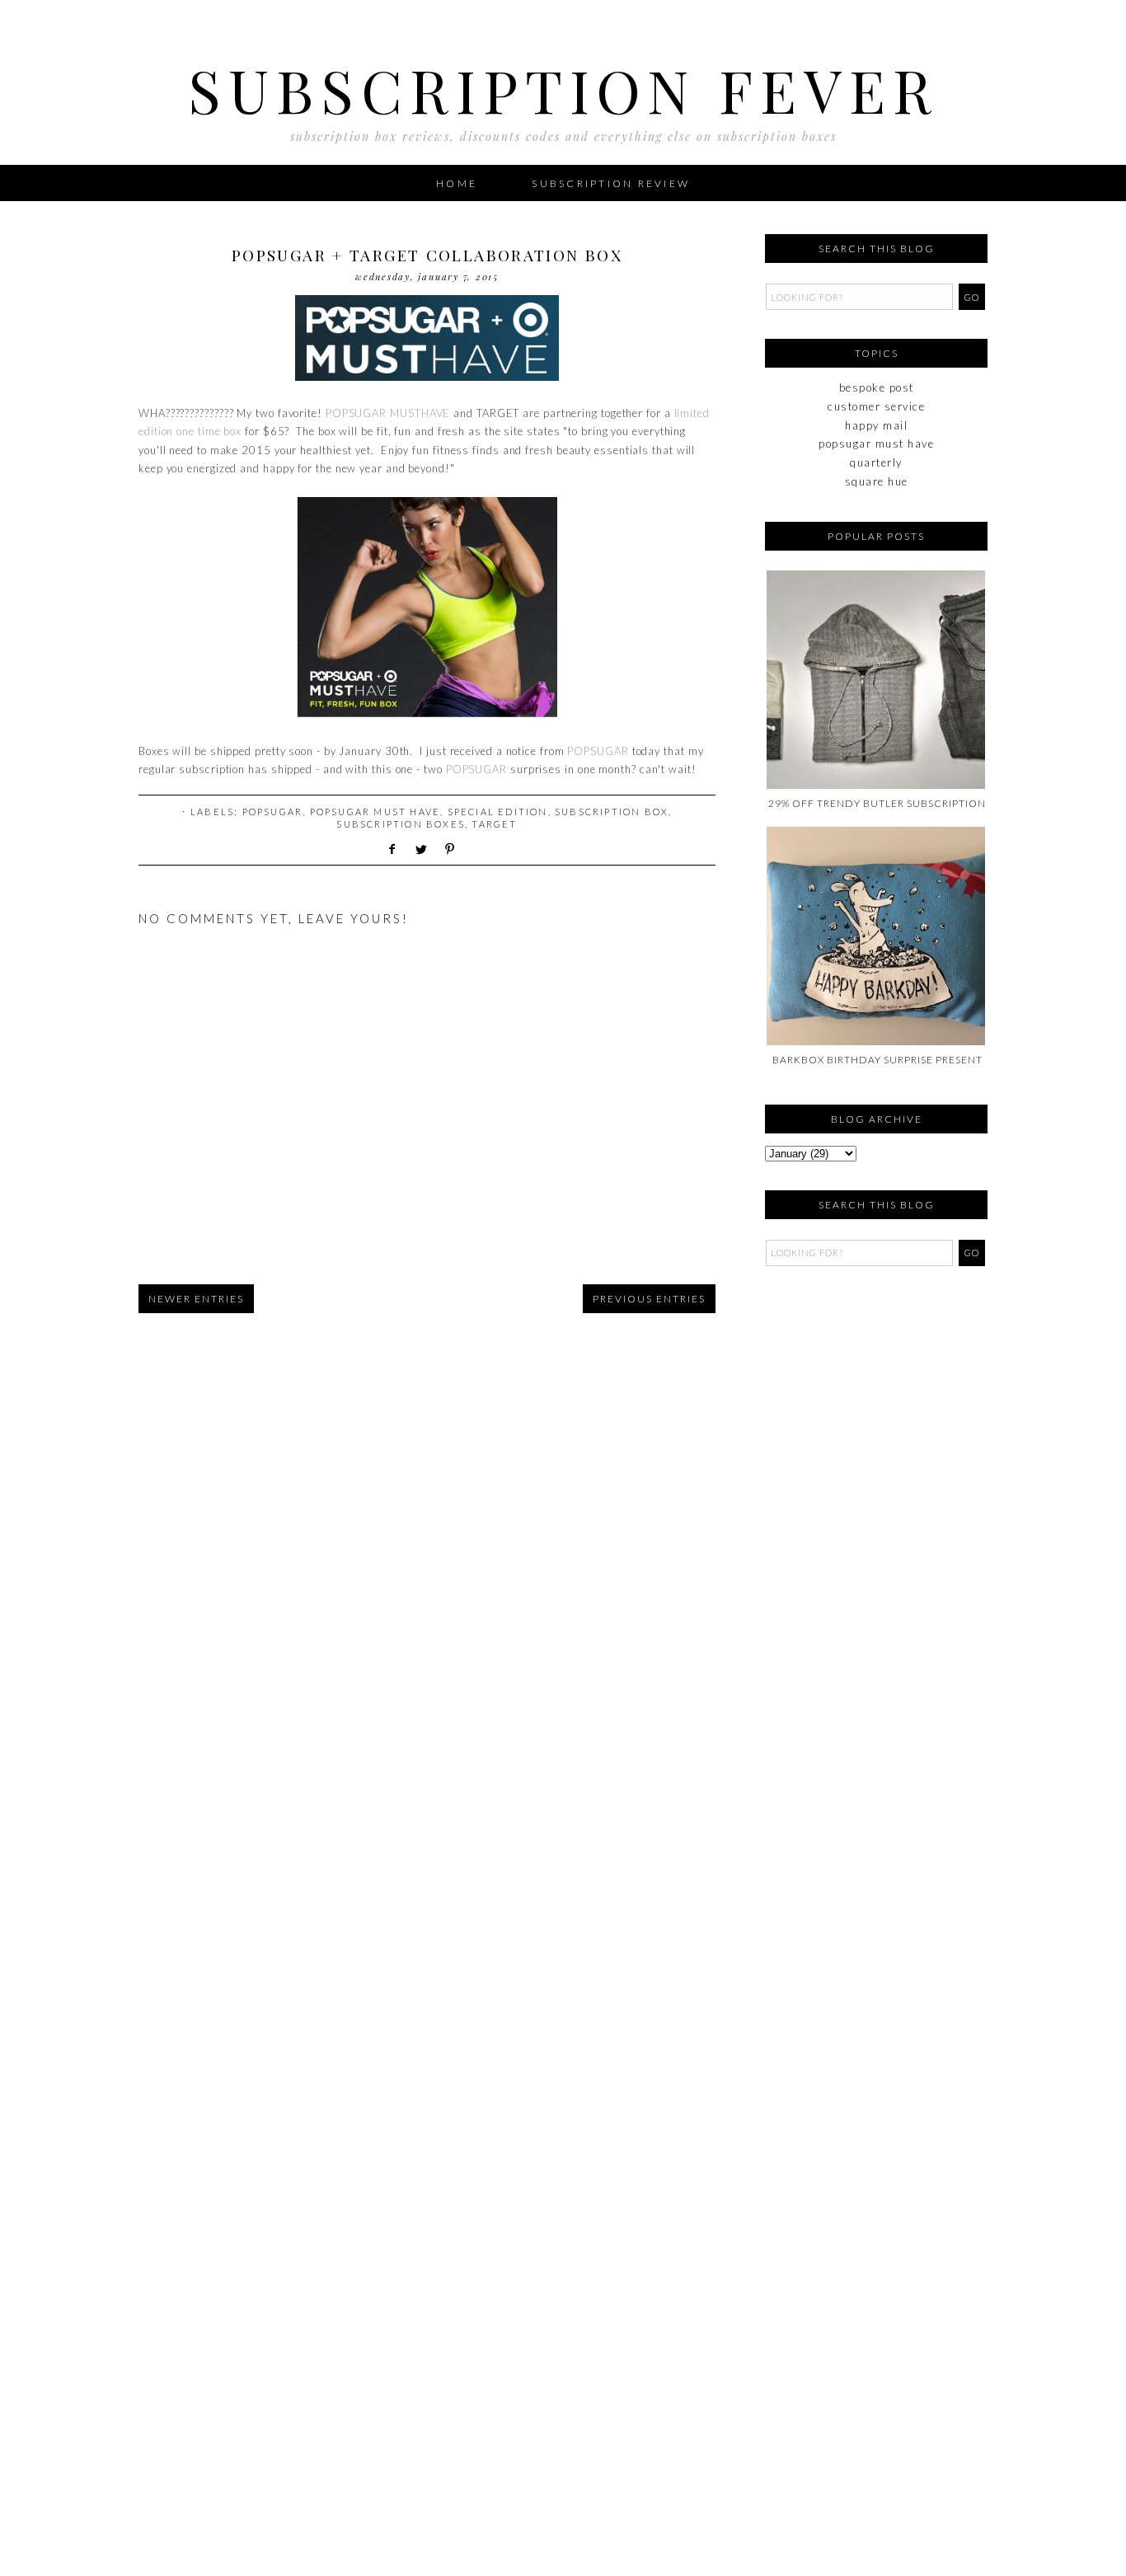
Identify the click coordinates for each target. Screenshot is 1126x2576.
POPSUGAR (598, 751)
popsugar (273, 812)
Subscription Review (611, 183)
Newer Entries (196, 1299)
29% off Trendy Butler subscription (877, 803)
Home (457, 183)
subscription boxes (401, 824)
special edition (498, 812)
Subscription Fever (563, 89)
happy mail (876, 425)
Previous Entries (649, 1299)
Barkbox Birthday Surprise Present (877, 1060)
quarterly (876, 462)
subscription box (612, 812)
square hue (877, 481)
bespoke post (877, 387)
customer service (876, 406)
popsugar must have (375, 812)
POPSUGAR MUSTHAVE (388, 413)
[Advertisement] (847, 1377)
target (494, 824)
